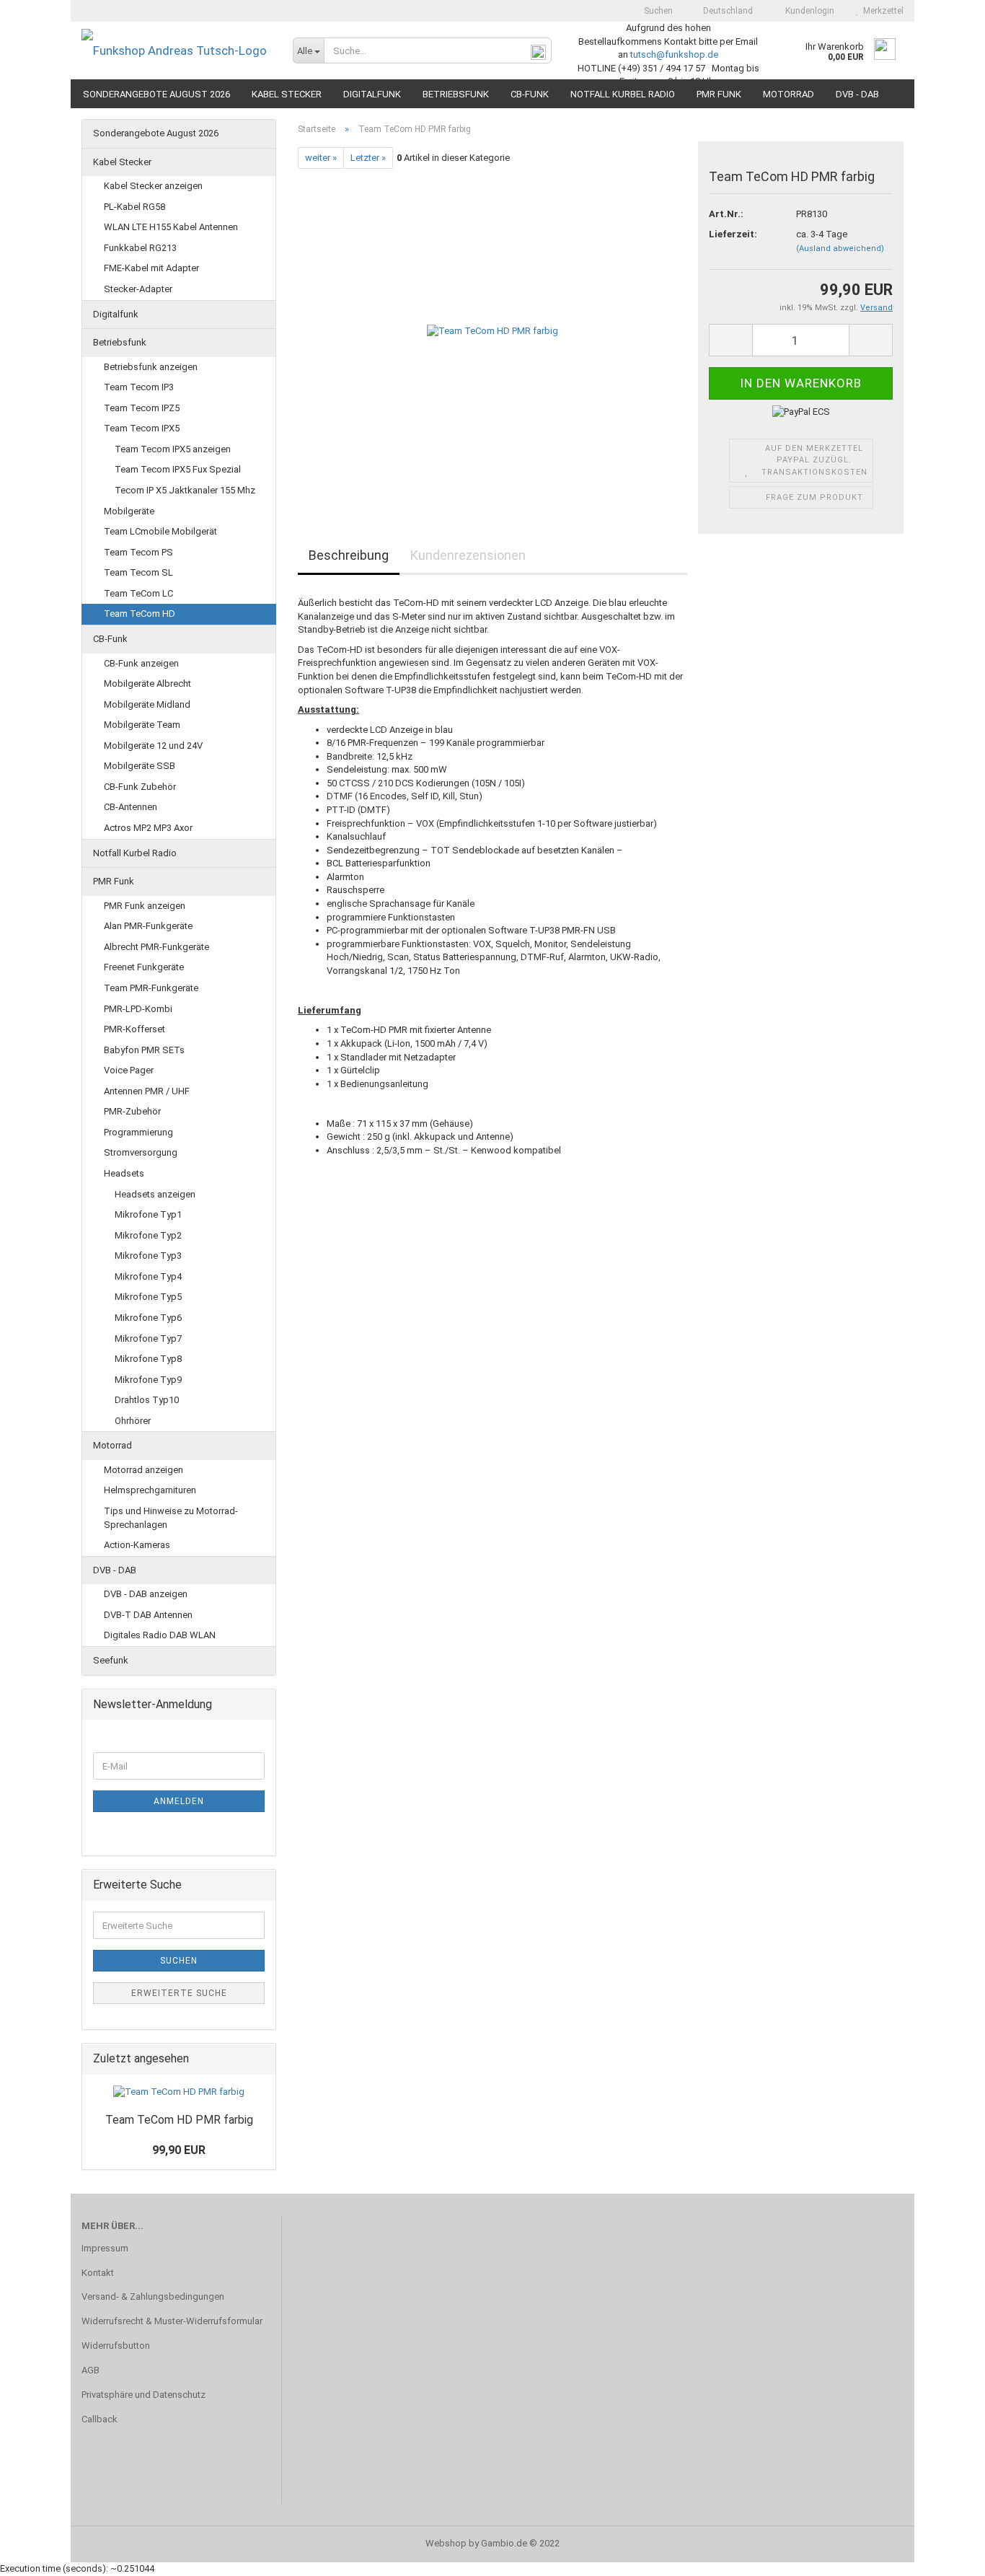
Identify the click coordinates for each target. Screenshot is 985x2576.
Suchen (657, 11)
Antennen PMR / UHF (147, 1091)
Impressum (105, 2248)
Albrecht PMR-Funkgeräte (156, 947)
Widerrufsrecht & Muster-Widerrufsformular (172, 2321)
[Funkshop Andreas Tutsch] (176, 50)
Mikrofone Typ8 (148, 1359)
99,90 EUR (179, 2150)
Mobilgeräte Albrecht (147, 683)
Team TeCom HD (140, 614)
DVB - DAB (857, 94)
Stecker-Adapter (138, 289)
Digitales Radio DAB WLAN (160, 1635)
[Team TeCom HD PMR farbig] (492, 331)
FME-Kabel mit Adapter (151, 268)
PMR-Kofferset (134, 1029)
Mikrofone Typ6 (148, 1318)
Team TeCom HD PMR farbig (179, 2120)
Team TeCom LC (138, 593)
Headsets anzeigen (155, 1194)
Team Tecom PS (138, 552)
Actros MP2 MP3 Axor (148, 828)
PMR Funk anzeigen (145, 906)
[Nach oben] (945, 2554)
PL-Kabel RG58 (134, 207)
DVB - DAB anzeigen (146, 1594)
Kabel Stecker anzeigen (153, 186)
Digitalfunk (372, 94)
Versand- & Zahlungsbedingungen (153, 2296)
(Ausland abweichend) (840, 249)
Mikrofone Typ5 (148, 1297)
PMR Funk (719, 94)
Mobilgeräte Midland (147, 704)
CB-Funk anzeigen (141, 663)
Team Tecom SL (138, 572)
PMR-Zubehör (132, 1111)
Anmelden (179, 1801)
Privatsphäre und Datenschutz (143, 2395)
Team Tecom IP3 (139, 387)
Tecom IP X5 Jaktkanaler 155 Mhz (185, 490)
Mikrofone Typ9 (148, 1380)
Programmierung (138, 1132)
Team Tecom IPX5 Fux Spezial (178, 469)
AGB (90, 2370)
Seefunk (111, 1660)
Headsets (124, 1173)
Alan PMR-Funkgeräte (148, 926)
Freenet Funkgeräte (144, 967)
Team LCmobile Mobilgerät (160, 531)
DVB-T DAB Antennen (148, 1615)
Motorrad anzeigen (143, 1470)
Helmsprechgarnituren (150, 1490)
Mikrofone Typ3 (148, 1256)
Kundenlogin (808, 11)
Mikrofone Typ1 (148, 1214)
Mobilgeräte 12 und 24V (153, 746)
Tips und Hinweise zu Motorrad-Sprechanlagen (171, 1518)
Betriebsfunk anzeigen (151, 367)
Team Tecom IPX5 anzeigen (173, 449)
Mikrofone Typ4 (148, 1276)
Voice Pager (129, 1070)
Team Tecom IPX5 (142, 428)
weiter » (321, 158)
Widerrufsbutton (116, 2346)
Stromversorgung (141, 1152)
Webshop (446, 2543)
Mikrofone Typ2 (148, 1235)
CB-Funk (530, 94)
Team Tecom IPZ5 (142, 408)
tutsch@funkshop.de (674, 54)
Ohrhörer (133, 1421)
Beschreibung (349, 555)
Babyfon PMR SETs (144, 1050)
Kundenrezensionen (468, 555)
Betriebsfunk (456, 94)
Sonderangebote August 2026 (156, 94)
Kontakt (98, 2273)
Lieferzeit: (733, 234)
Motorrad (789, 94)
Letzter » (368, 158)
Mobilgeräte (129, 511)
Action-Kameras (137, 1545)
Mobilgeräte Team (142, 725)
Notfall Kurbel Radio (623, 94)
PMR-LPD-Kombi (138, 1009)
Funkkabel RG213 (140, 248)
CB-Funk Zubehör (140, 787)
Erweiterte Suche (179, 1993)
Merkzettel (881, 11)
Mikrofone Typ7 (148, 1338)
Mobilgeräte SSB (140, 766)
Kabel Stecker (287, 94)
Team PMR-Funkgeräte (151, 988)
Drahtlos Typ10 (147, 1400)
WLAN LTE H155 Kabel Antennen (171, 227)
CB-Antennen (131, 807)
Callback (100, 2419)
